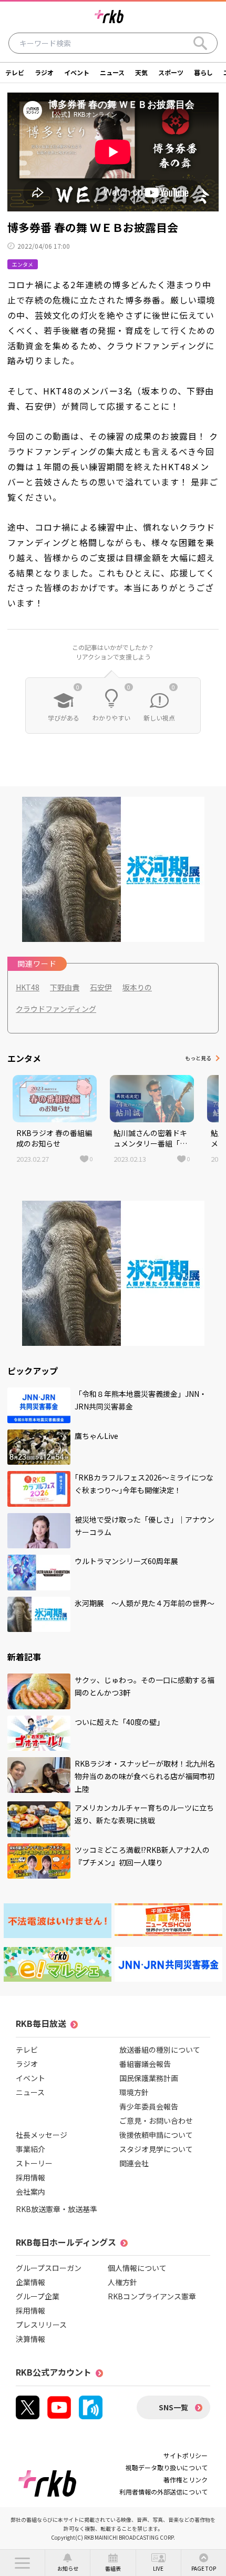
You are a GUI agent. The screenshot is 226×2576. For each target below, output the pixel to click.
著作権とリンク (186, 2479)
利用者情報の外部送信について (163, 2492)
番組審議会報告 (145, 2064)
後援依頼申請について (156, 2135)
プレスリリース (41, 2325)
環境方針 (134, 2092)
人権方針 (122, 2282)
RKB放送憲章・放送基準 (56, 2209)
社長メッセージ (42, 2135)
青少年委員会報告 (149, 2106)
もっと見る (198, 1058)
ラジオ (44, 72)
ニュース (112, 72)
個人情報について (137, 2268)
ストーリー (34, 2163)
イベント (77, 72)
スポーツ (171, 72)
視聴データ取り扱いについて (167, 2467)
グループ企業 (38, 2296)
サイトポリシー (186, 2455)
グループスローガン (49, 2268)
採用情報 (30, 2177)
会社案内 (30, 2192)
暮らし (203, 72)
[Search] (200, 43)
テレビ (15, 72)
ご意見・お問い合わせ (156, 2121)
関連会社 (134, 2163)
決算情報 (30, 2339)
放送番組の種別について (160, 2050)
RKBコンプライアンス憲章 (152, 2296)
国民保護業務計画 (149, 2078)
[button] (22, 2563)
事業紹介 (30, 2149)
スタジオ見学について (156, 2149)
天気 (141, 72)
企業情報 (30, 2282)
